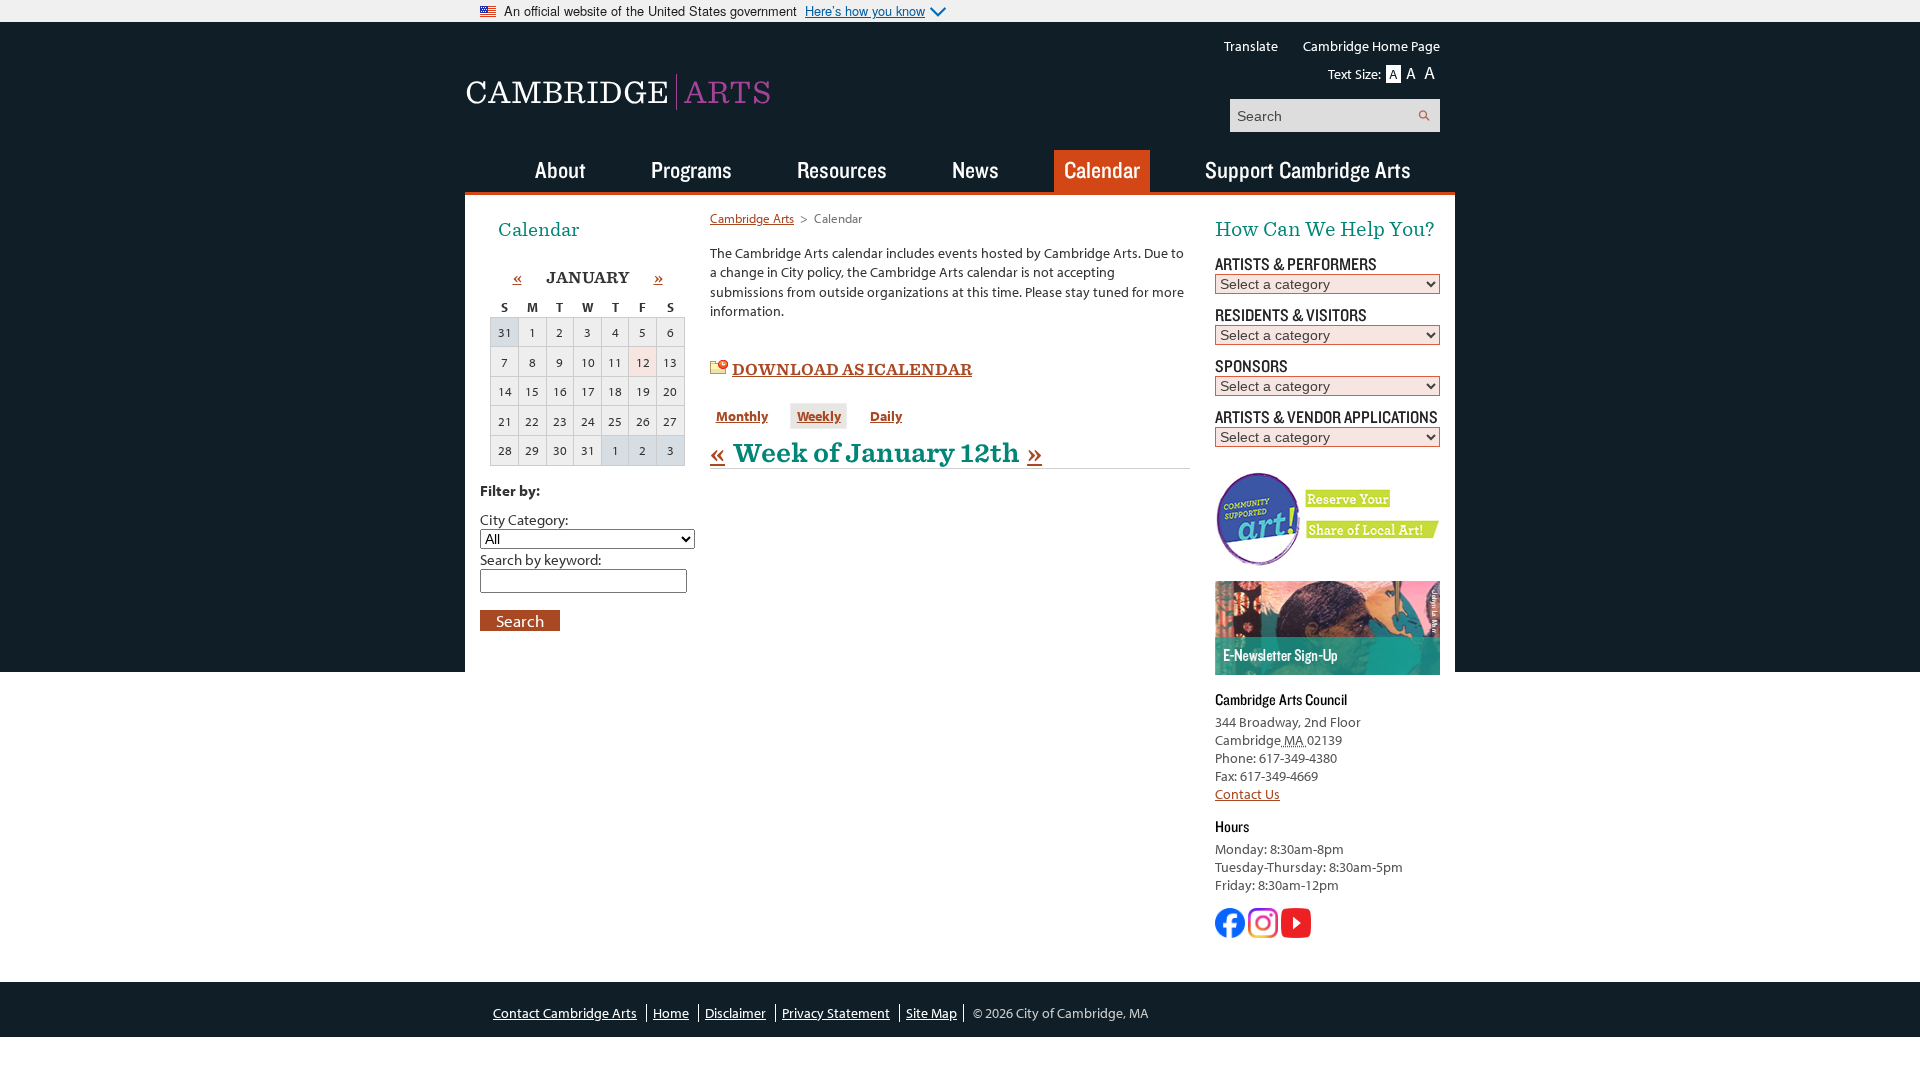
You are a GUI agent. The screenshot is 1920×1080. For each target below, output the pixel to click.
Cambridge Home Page (1371, 46)
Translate (1251, 46)
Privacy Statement (836, 1013)
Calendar (1102, 169)
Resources (842, 169)
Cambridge (618, 92)
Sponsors (1251, 365)
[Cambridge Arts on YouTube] (1296, 933)
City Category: (524, 519)
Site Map (931, 1013)
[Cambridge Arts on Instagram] (1264, 933)
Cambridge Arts (752, 218)
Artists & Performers (1296, 263)
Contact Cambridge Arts (565, 1013)
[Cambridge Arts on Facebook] (1231, 933)
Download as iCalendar (852, 369)
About (560, 169)
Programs (691, 169)
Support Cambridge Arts (1308, 169)
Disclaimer (735, 1013)
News (975, 169)
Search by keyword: (540, 559)
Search (520, 620)
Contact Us (1247, 794)
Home (671, 1013)
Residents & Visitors (1291, 314)
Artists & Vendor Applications (1326, 416)
